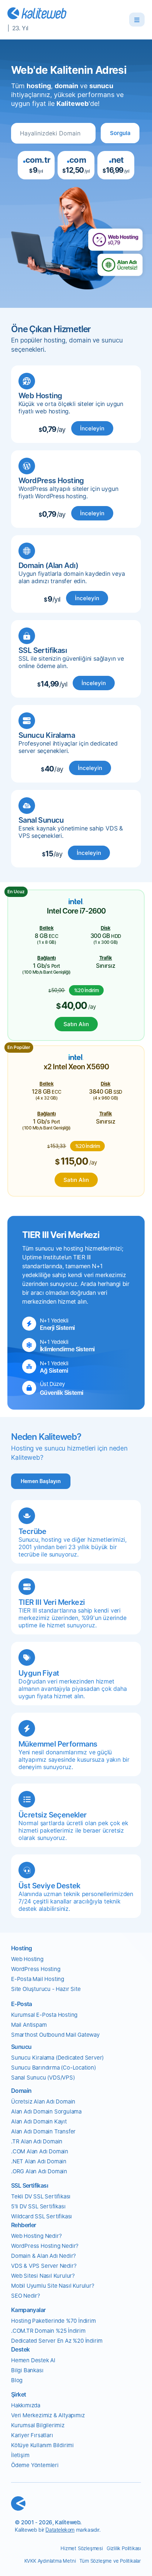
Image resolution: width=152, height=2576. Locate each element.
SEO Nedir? (26, 2296)
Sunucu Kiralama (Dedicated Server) (57, 2058)
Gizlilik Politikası (124, 2548)
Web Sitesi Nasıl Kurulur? (43, 2276)
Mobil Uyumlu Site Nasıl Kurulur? (53, 2286)
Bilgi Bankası (27, 2370)
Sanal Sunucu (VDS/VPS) (43, 2078)
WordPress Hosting (36, 1969)
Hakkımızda (26, 2405)
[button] (120, 133)
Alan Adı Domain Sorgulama (46, 2111)
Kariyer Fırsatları (32, 2435)
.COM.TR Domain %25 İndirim (48, 2331)
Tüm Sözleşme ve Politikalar (110, 2561)
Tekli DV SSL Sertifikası (41, 2196)
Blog (17, 2380)
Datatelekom (60, 2530)
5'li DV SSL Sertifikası (38, 2206)
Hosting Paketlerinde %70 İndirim (53, 2321)
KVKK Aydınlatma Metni (50, 2561)
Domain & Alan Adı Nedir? (44, 2256)
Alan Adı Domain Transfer (43, 2131)
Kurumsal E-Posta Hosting (44, 2015)
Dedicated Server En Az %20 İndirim (57, 2341)
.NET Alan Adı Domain (39, 2161)
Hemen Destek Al (33, 2360)
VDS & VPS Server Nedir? (44, 2266)
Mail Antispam (29, 2025)
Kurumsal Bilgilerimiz (38, 2425)
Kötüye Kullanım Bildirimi (42, 2445)
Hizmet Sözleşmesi (82, 2548)
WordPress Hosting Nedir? (45, 2246)
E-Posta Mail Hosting (38, 1979)
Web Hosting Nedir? (36, 2236)
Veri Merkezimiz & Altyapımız (48, 2415)
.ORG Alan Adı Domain (39, 2171)
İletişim (20, 2455)
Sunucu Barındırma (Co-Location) (53, 2068)
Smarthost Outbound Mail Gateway (55, 2035)
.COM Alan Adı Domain (40, 2151)
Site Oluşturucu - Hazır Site (46, 1989)
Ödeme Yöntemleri (35, 2465)
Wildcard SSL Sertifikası (42, 2216)
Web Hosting (27, 1959)
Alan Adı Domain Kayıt (39, 2121)
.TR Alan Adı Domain (37, 2141)
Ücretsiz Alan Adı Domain (43, 2102)
